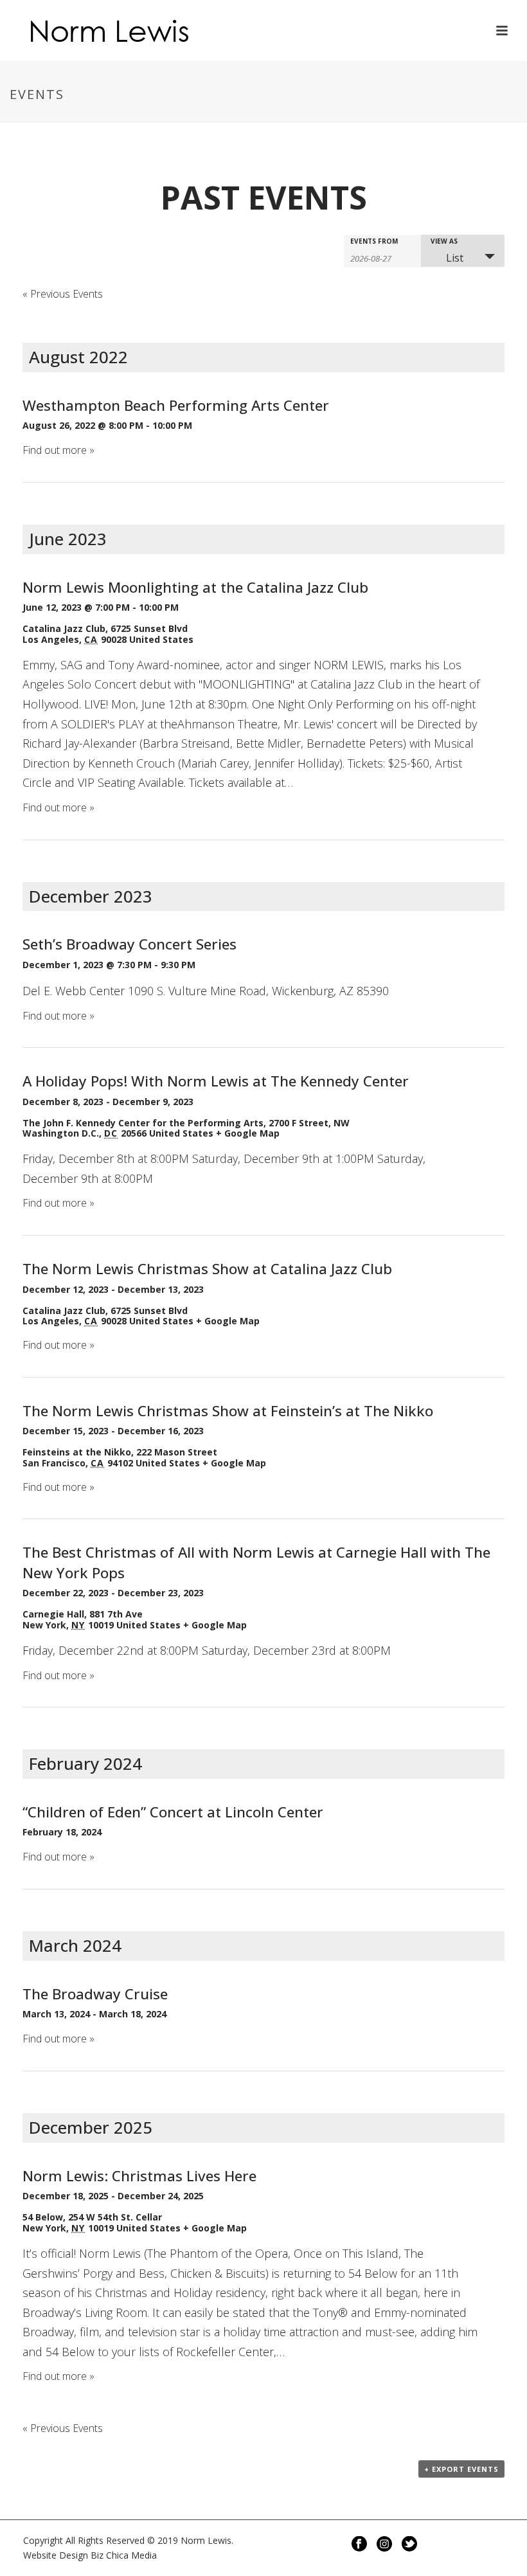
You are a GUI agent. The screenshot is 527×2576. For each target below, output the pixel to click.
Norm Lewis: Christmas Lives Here (139, 2176)
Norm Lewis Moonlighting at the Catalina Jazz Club (195, 587)
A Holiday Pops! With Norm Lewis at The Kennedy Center (216, 1081)
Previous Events (63, 294)
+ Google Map (248, 1133)
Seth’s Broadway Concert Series (130, 944)
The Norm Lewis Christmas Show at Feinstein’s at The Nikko (228, 1411)
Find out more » (58, 450)
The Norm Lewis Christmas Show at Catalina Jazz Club (207, 1269)
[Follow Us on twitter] (409, 2544)
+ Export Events (461, 2469)
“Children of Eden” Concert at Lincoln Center (173, 1812)
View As (444, 241)
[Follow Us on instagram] (384, 2544)
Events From (374, 241)
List (455, 258)
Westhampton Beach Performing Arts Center (176, 405)
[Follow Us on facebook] (359, 2544)
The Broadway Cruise (95, 1994)
